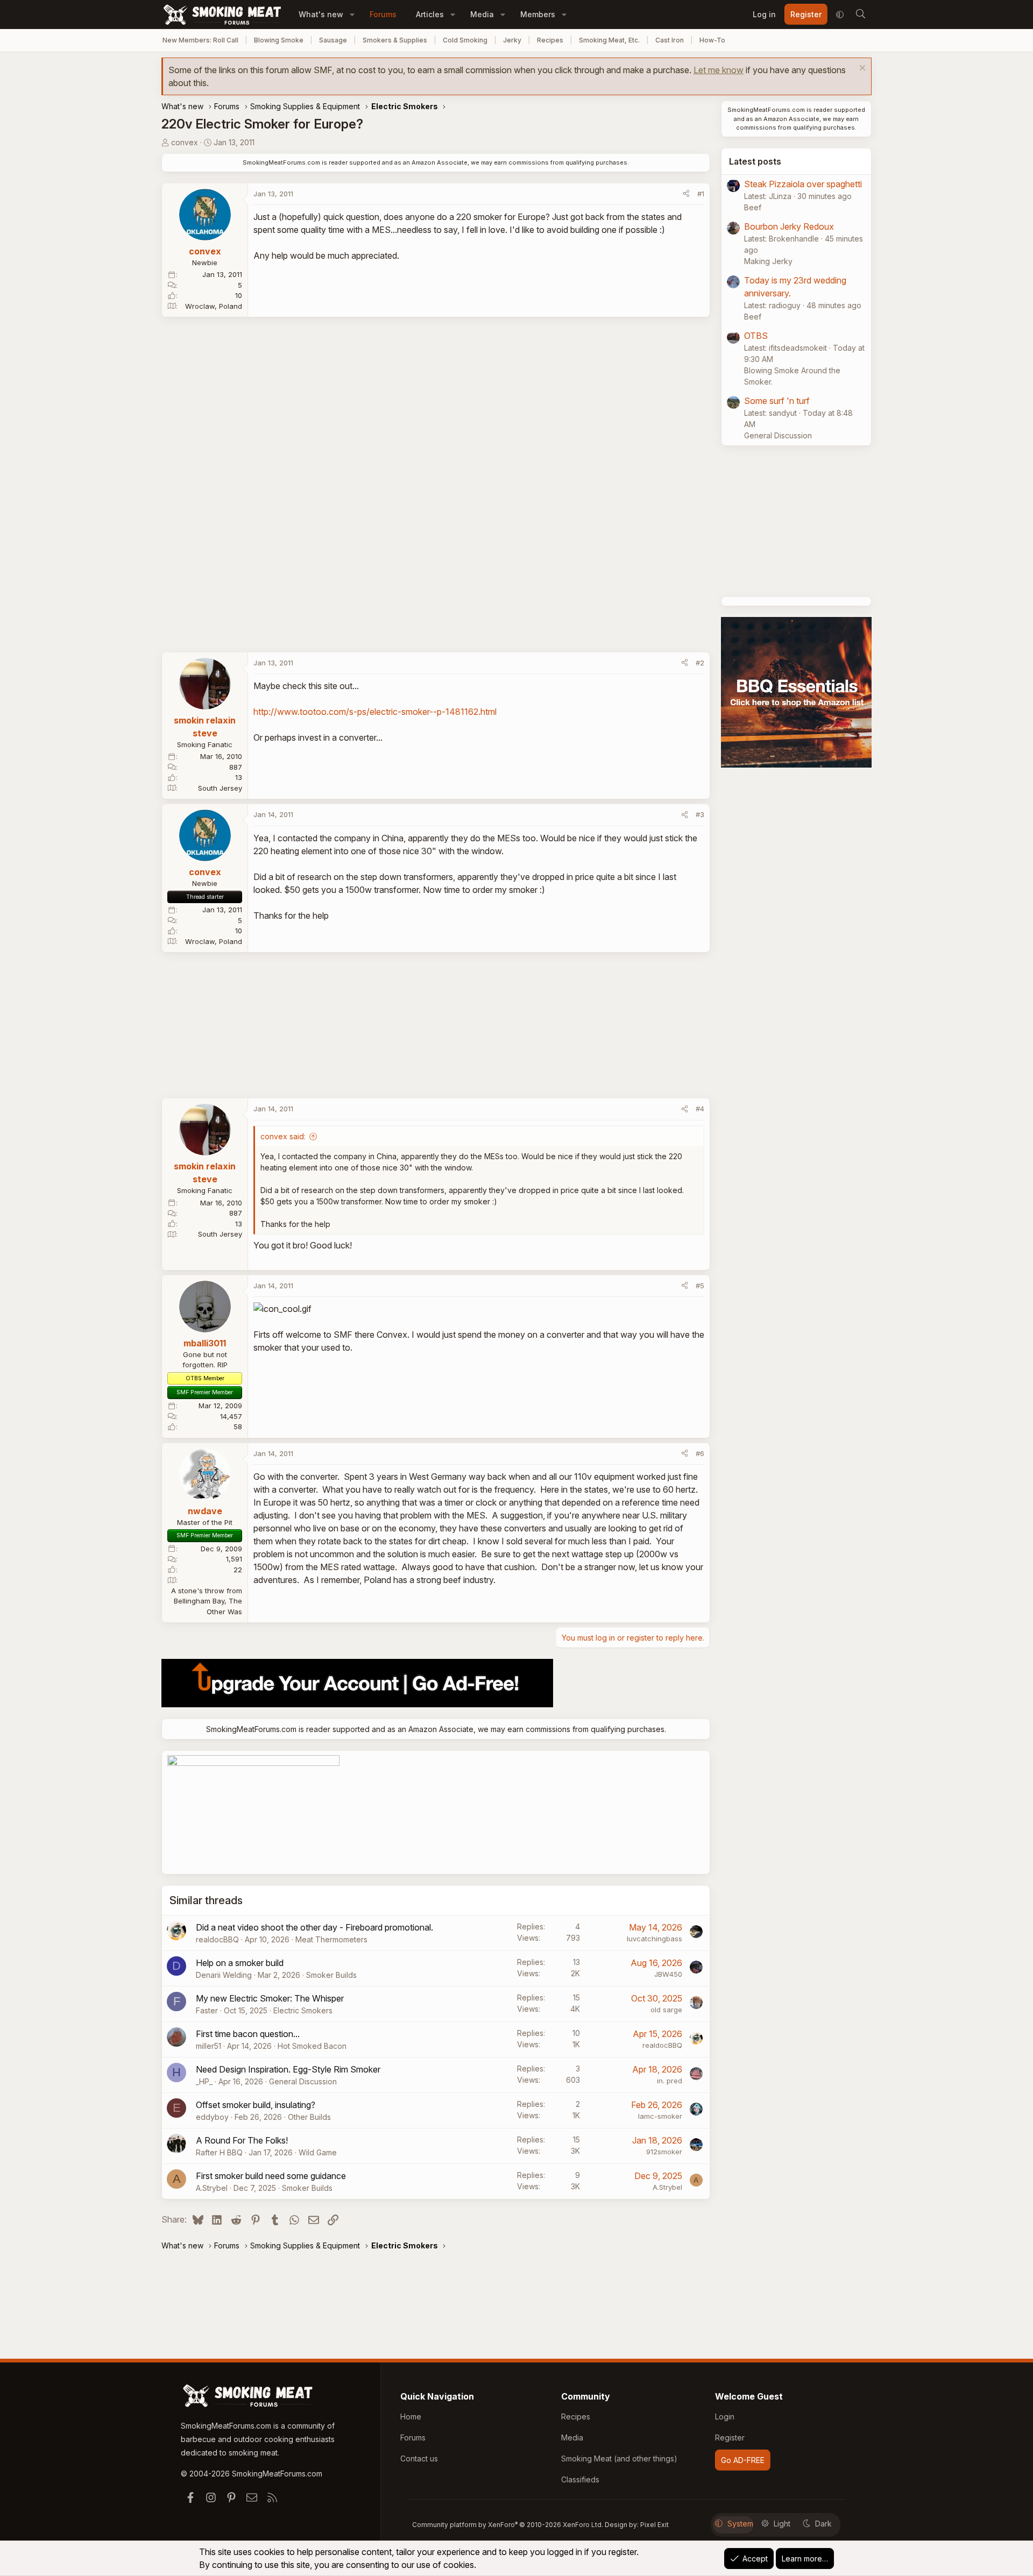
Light (782, 2524)
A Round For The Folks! (242, 2140)
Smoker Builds (331, 1975)
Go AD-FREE (743, 2460)
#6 (700, 1453)
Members (538, 14)
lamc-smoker (660, 2116)
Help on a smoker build (240, 1963)
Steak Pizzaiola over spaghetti (803, 184)
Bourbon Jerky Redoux (789, 226)
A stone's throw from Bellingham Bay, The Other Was (207, 1601)
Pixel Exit (655, 2525)
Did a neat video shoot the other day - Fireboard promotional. (314, 1927)
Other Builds (309, 2117)
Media (482, 14)
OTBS (756, 336)
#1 (701, 194)
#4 (700, 1109)
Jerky (512, 40)
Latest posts (755, 161)
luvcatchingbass (655, 1939)
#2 (700, 663)
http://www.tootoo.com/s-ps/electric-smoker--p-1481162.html (375, 712)
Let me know (719, 70)
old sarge (666, 2010)
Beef (753, 207)
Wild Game (318, 2152)
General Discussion (303, 2081)
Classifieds (580, 2479)
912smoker (664, 2152)
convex (185, 142)
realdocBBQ (217, 1939)
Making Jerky (768, 261)
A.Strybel (212, 2188)
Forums (383, 14)
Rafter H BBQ (219, 2152)
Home (411, 2417)
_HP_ (204, 2081)
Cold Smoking (465, 40)
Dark (823, 2524)
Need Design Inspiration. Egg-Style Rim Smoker (288, 2069)
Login (725, 2417)
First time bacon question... (248, 2034)
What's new (321, 14)
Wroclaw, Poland (214, 306)
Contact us (419, 2458)
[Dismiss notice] (861, 69)
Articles (430, 14)
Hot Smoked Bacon (312, 2046)
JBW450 (668, 1974)
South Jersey (220, 788)
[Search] (860, 15)
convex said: (283, 1136)
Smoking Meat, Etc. (609, 40)
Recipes (550, 40)
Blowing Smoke (279, 40)
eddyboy (212, 2117)
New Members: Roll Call (200, 40)
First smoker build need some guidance (271, 2176)
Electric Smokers (303, 2010)
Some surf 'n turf (777, 401)
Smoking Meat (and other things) (619, 2458)
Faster (207, 2010)
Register (730, 2437)
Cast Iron (670, 40)
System (740, 2524)
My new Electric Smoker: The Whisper (270, 1998)
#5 (700, 1286)
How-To (712, 40)
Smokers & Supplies (395, 40)
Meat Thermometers (331, 1939)
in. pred (670, 2081)
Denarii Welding (224, 1975)
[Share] (686, 194)
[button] (352, 14)
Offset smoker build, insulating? (256, 2105)
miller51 (208, 2046)
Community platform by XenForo (508, 2525)
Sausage (333, 40)
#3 (700, 814)
